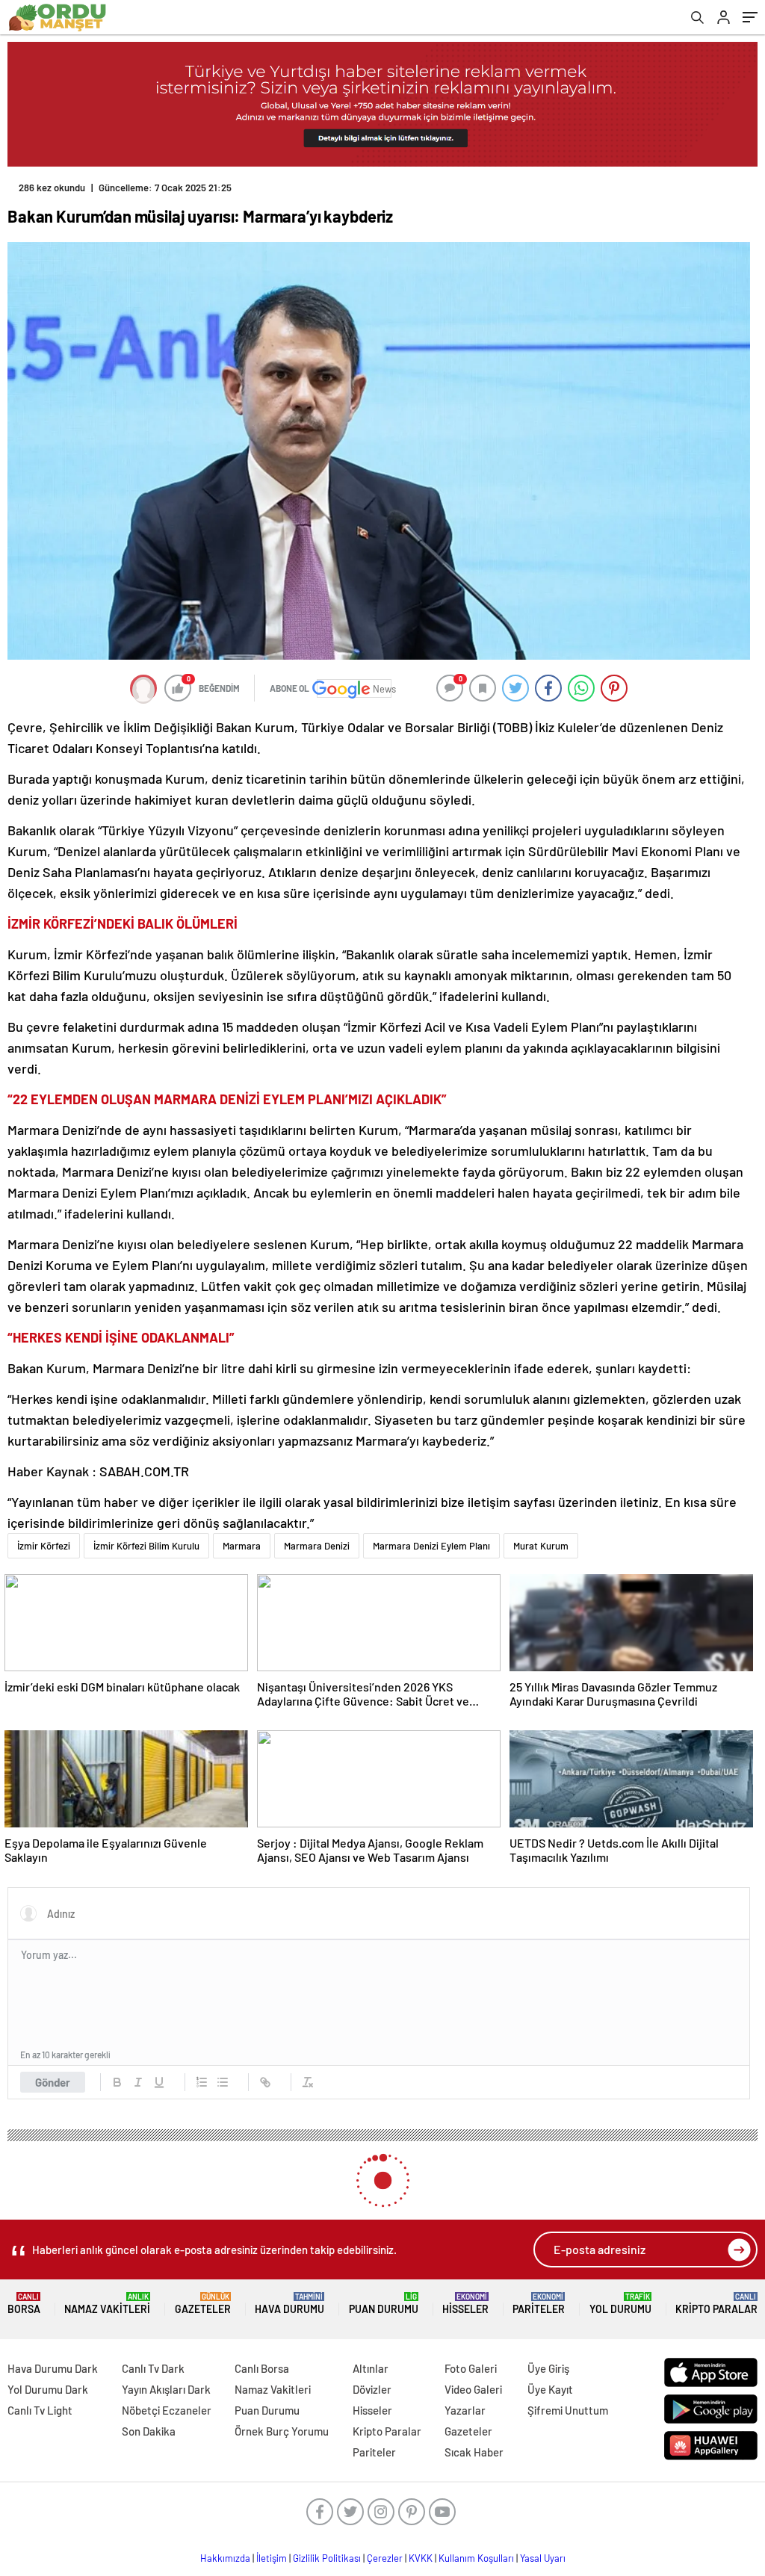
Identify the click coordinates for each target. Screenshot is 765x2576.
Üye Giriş (548, 2368)
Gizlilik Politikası (327, 2558)
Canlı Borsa (262, 2368)
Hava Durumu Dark (53, 2368)
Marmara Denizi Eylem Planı (431, 1546)
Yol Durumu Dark (48, 2389)
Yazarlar (465, 2410)
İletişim (272, 2558)
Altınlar (371, 2368)
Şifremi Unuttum (568, 2410)
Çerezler (385, 2558)
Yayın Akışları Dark (166, 2389)
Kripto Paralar (716, 2304)
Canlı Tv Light (40, 2410)
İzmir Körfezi (44, 1546)
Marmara (242, 1546)
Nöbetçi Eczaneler (167, 2410)
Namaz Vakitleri (107, 2304)
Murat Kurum (541, 1546)
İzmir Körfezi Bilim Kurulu (146, 1546)
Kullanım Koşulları (476, 2558)
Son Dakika (149, 2431)
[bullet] (223, 2082)
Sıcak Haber (474, 2452)
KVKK (421, 2558)
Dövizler (372, 2389)
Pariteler (539, 2304)
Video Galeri (473, 2389)
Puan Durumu (384, 2304)
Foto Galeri (471, 2368)
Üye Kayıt (550, 2389)
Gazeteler (203, 2304)
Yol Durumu (620, 2304)
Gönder (53, 2082)
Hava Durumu (289, 2304)
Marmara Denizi (317, 1546)
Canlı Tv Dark (153, 2368)
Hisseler (465, 2304)
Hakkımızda (225, 2558)
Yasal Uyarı (543, 2558)
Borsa (24, 2304)
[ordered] (202, 2082)
